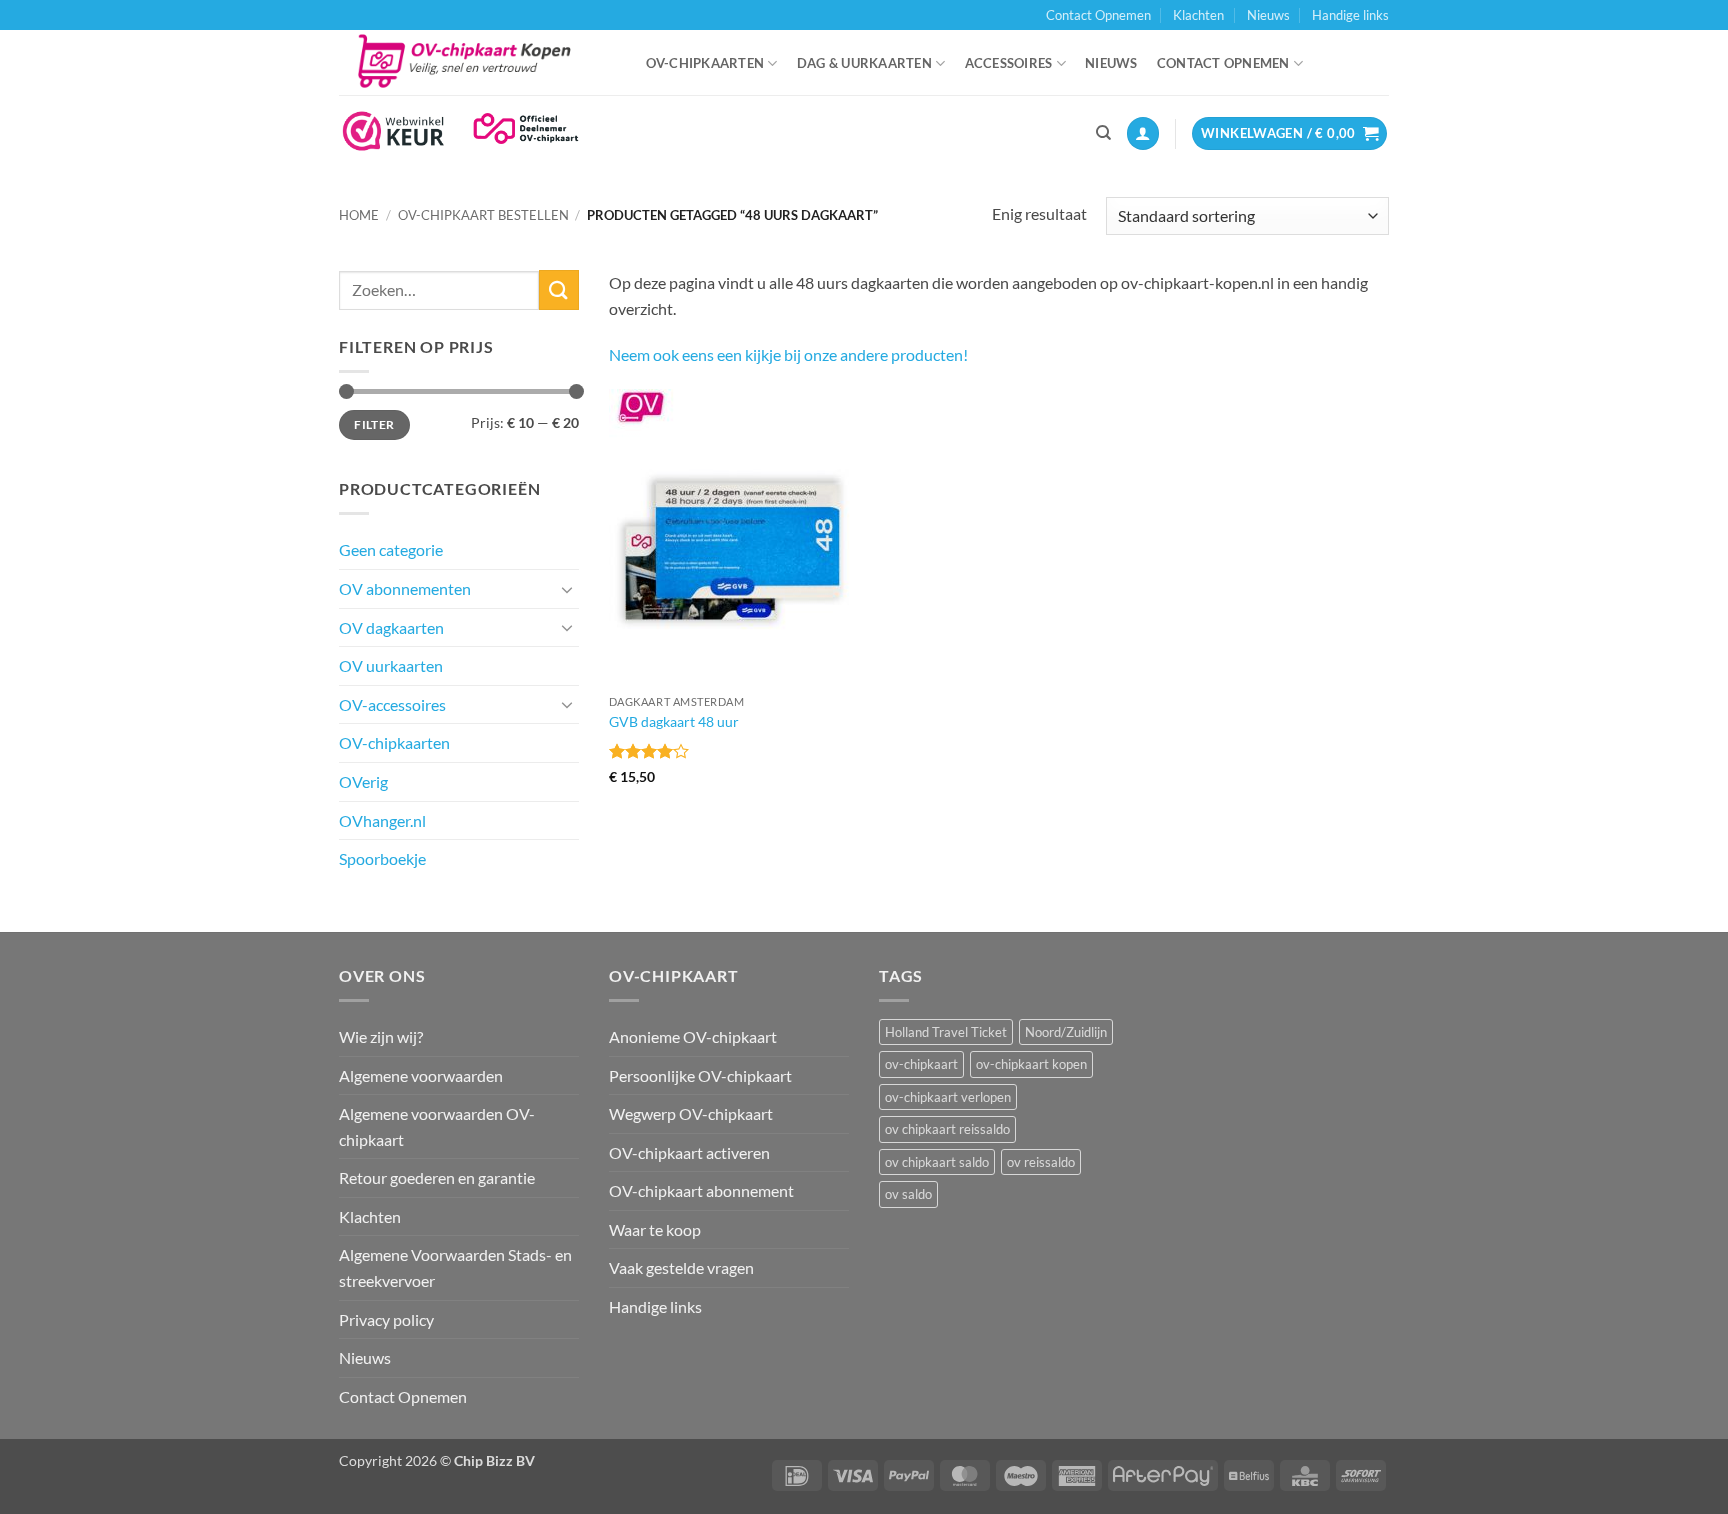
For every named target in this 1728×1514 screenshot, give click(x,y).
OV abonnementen (405, 588)
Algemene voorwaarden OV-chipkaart (437, 1126)
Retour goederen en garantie (437, 1177)
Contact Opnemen (1098, 15)
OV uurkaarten (391, 665)
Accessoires (1009, 63)
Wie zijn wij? (381, 1036)
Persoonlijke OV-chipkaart (700, 1075)
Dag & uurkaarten (864, 63)
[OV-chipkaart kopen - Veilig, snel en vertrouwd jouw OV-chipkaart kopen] (472, 62)
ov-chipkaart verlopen (948, 1097)
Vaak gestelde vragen (681, 1267)
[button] (1143, 133)
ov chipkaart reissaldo (947, 1129)
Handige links (1350, 15)
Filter (374, 424)
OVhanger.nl (382, 820)
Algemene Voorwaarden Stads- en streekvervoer (455, 1267)
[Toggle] (567, 589)
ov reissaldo (1041, 1162)
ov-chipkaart (921, 1064)
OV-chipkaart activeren (689, 1152)
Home (359, 215)
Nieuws (1268, 15)
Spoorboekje (382, 858)
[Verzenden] (559, 289)
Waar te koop (655, 1229)
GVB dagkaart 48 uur (674, 721)
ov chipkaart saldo (937, 1162)
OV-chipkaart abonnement (701, 1190)
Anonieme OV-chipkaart (693, 1036)
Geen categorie (391, 549)
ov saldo (908, 1194)
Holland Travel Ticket (946, 1032)
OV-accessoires (392, 704)
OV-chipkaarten (705, 63)
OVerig (363, 781)
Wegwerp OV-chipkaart (691, 1113)
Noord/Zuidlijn (1066, 1032)
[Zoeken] (1103, 133)
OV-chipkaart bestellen (483, 215)
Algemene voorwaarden (421, 1075)
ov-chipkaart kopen (1031, 1064)
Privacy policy (386, 1319)
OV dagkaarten (391, 627)
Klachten (1198, 15)
